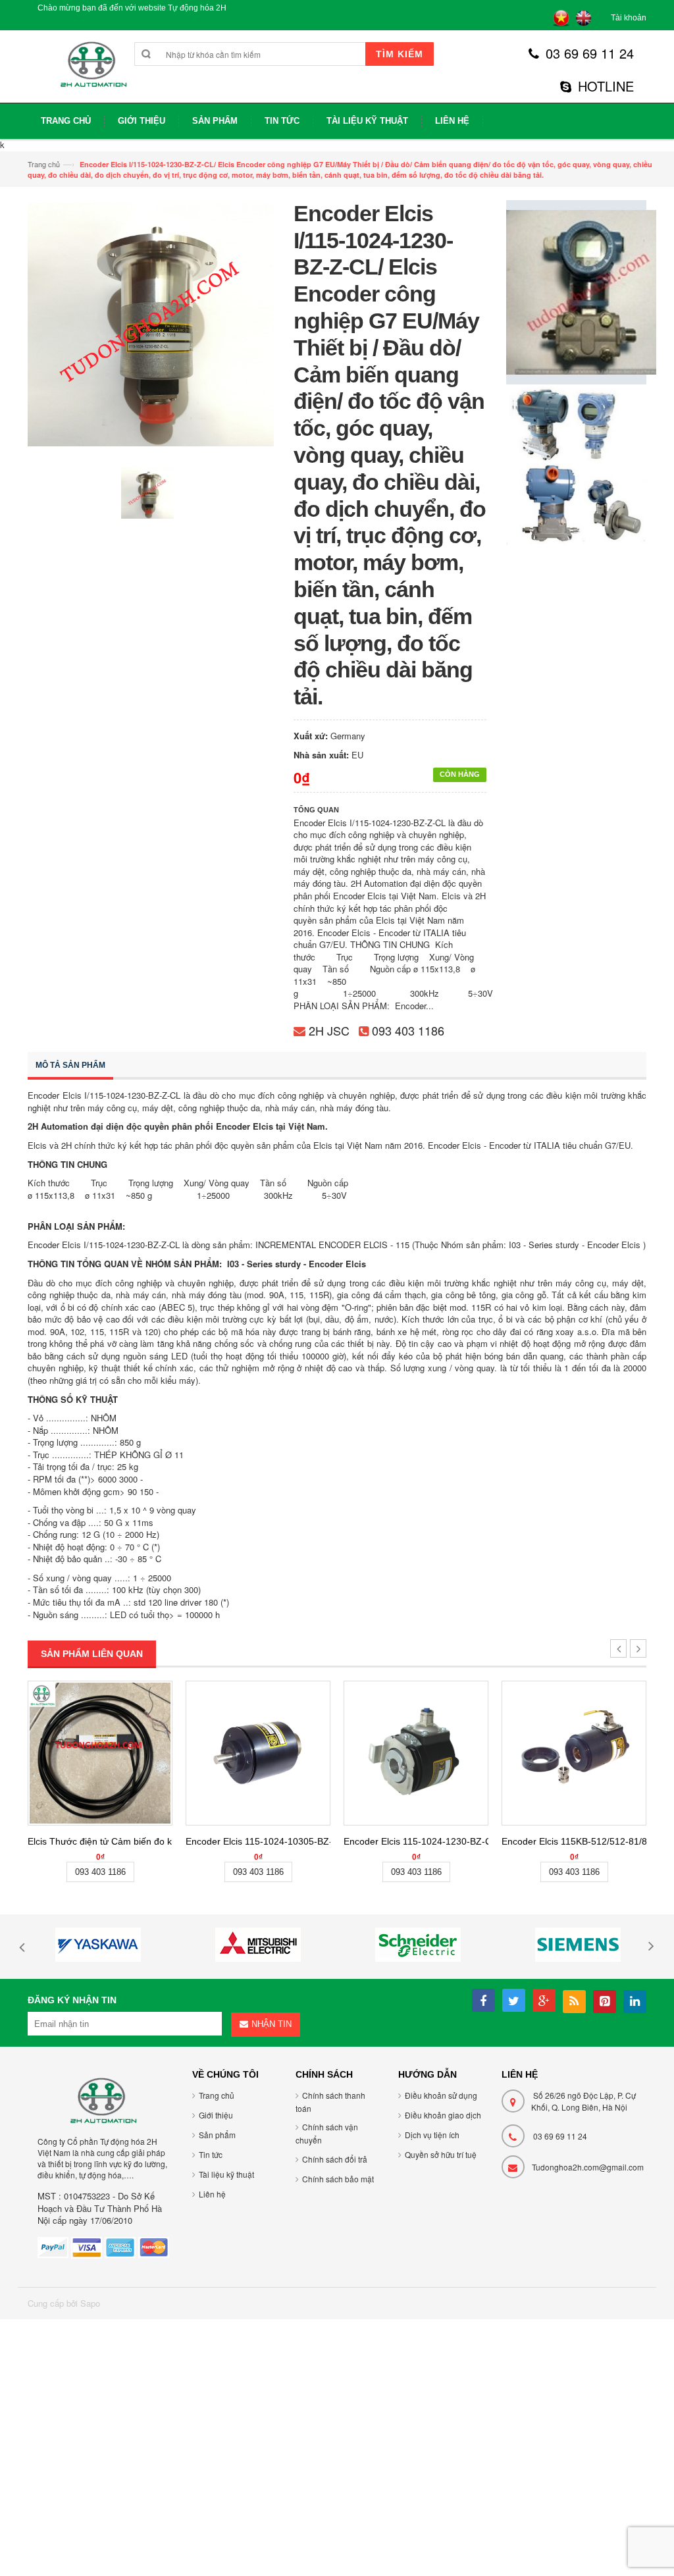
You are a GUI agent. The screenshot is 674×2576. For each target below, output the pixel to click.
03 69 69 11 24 (590, 53)
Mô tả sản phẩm (70, 1065)
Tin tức (211, 2154)
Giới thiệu (216, 2115)
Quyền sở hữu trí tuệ (441, 2154)
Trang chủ (44, 164)
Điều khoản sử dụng (441, 2095)
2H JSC (329, 1030)
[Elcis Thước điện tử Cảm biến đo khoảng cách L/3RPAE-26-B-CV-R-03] (100, 1753)
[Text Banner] (576, 464)
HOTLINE (606, 86)
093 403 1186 (408, 1030)
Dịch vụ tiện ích (432, 2135)
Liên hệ (212, 2194)
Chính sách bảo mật (338, 2179)
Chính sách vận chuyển (327, 2133)
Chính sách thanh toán (330, 2102)
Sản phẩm (217, 2135)
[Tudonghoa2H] (92, 71)
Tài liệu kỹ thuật (226, 2174)
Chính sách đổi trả (335, 2159)
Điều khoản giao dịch (443, 2115)
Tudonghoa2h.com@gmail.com (588, 2167)
